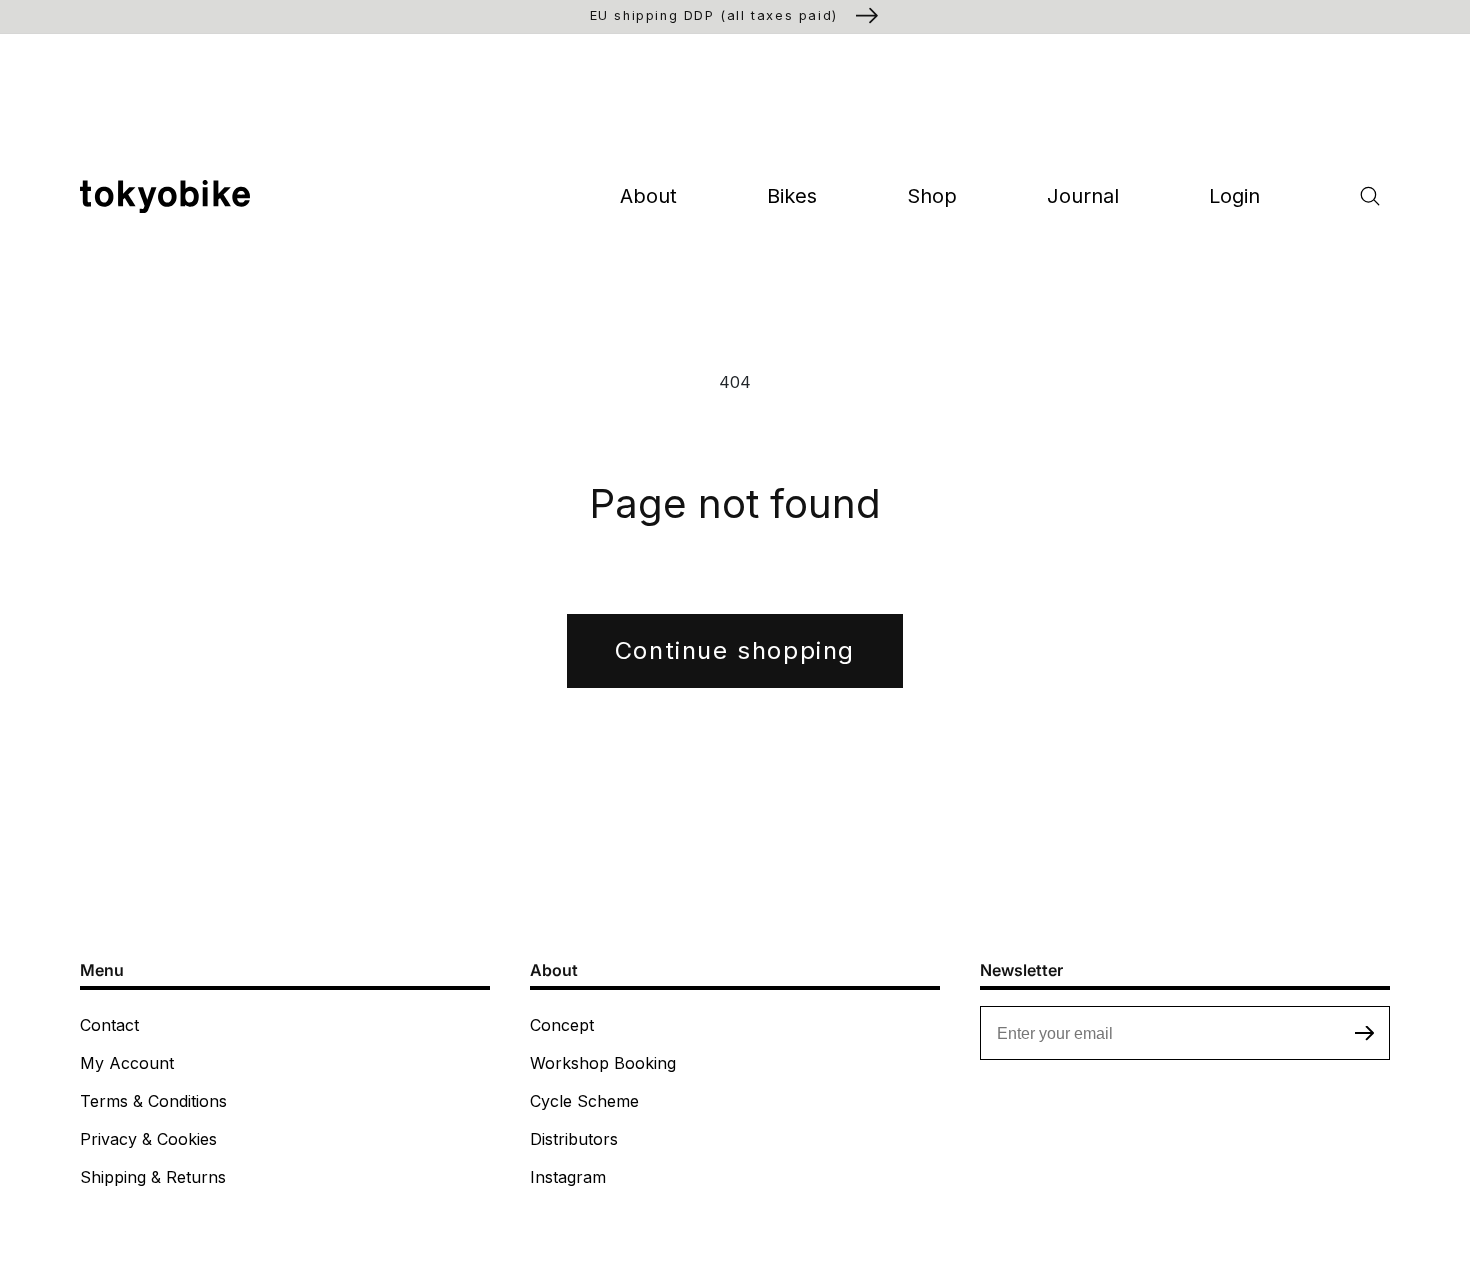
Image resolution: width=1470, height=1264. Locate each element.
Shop (932, 196)
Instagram (568, 1177)
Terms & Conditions (153, 1101)
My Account (127, 1063)
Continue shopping (735, 650)
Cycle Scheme (584, 1101)
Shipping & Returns (153, 1177)
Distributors (574, 1139)
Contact (109, 1025)
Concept (562, 1025)
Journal (1083, 196)
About (648, 196)
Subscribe (1365, 1033)
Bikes (792, 196)
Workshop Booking (603, 1063)
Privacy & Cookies (148, 1139)
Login (1234, 196)
